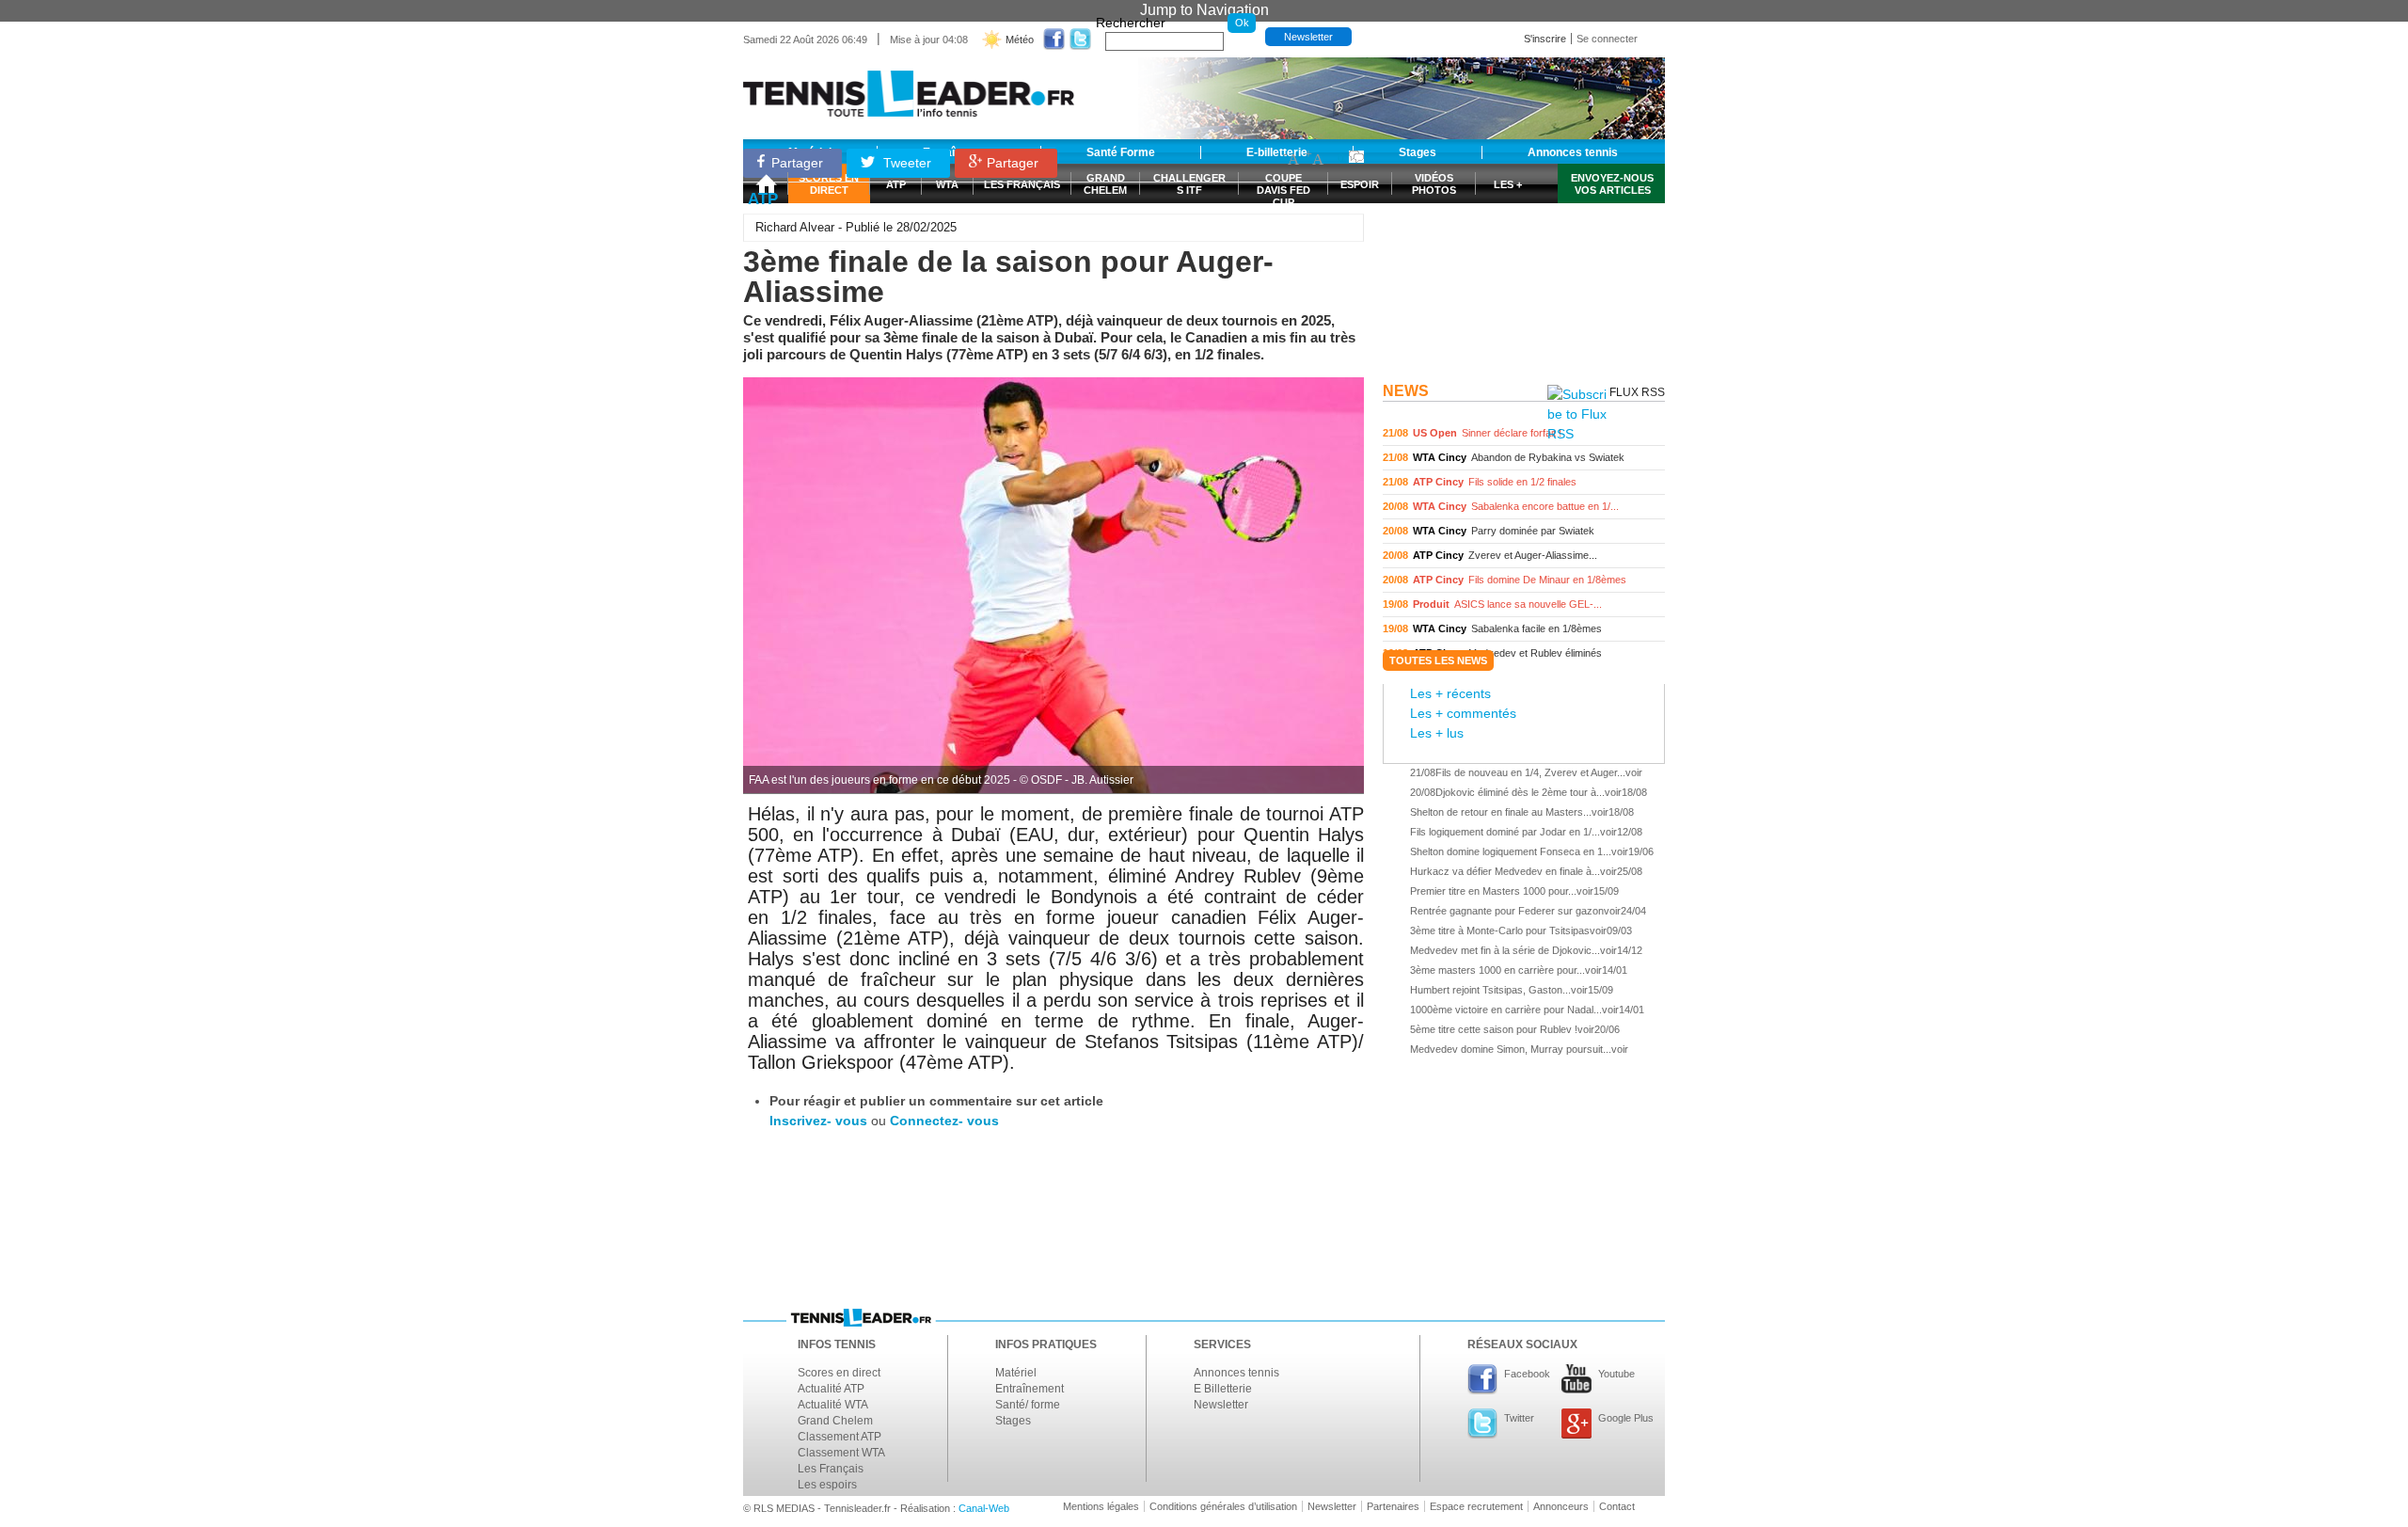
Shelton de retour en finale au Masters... (1501, 812)
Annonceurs (1561, 1506)
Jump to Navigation (1204, 10)
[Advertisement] (1524, 257)
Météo (1020, 40)
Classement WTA (841, 1453)
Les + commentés (1463, 713)
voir (1524, 433)
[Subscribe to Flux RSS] (1577, 414)
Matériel (1016, 1373)
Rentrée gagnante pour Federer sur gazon (1507, 911)
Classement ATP (840, 1437)
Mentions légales (1101, 1506)
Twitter (1519, 1418)
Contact (1617, 1506)
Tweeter (905, 163)
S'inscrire (1545, 39)
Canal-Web (984, 1508)
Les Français (831, 1469)
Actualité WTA (833, 1405)
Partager (797, 163)
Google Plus (1626, 1418)
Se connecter (1607, 39)
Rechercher (1131, 23)
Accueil (766, 183)
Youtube (1616, 1374)
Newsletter (1308, 37)
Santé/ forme (1028, 1405)
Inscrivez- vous (818, 1121)
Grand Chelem (835, 1421)
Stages (1013, 1421)
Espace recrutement (1476, 1506)
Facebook (1527, 1374)
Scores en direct (839, 1373)
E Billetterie (1223, 1389)
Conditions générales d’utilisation (1223, 1506)
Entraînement (1030, 1389)
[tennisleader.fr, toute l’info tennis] (909, 87)
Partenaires (1393, 1506)
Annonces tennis (1236, 1373)
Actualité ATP (831, 1389)
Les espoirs (827, 1485)
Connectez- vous (944, 1121)
